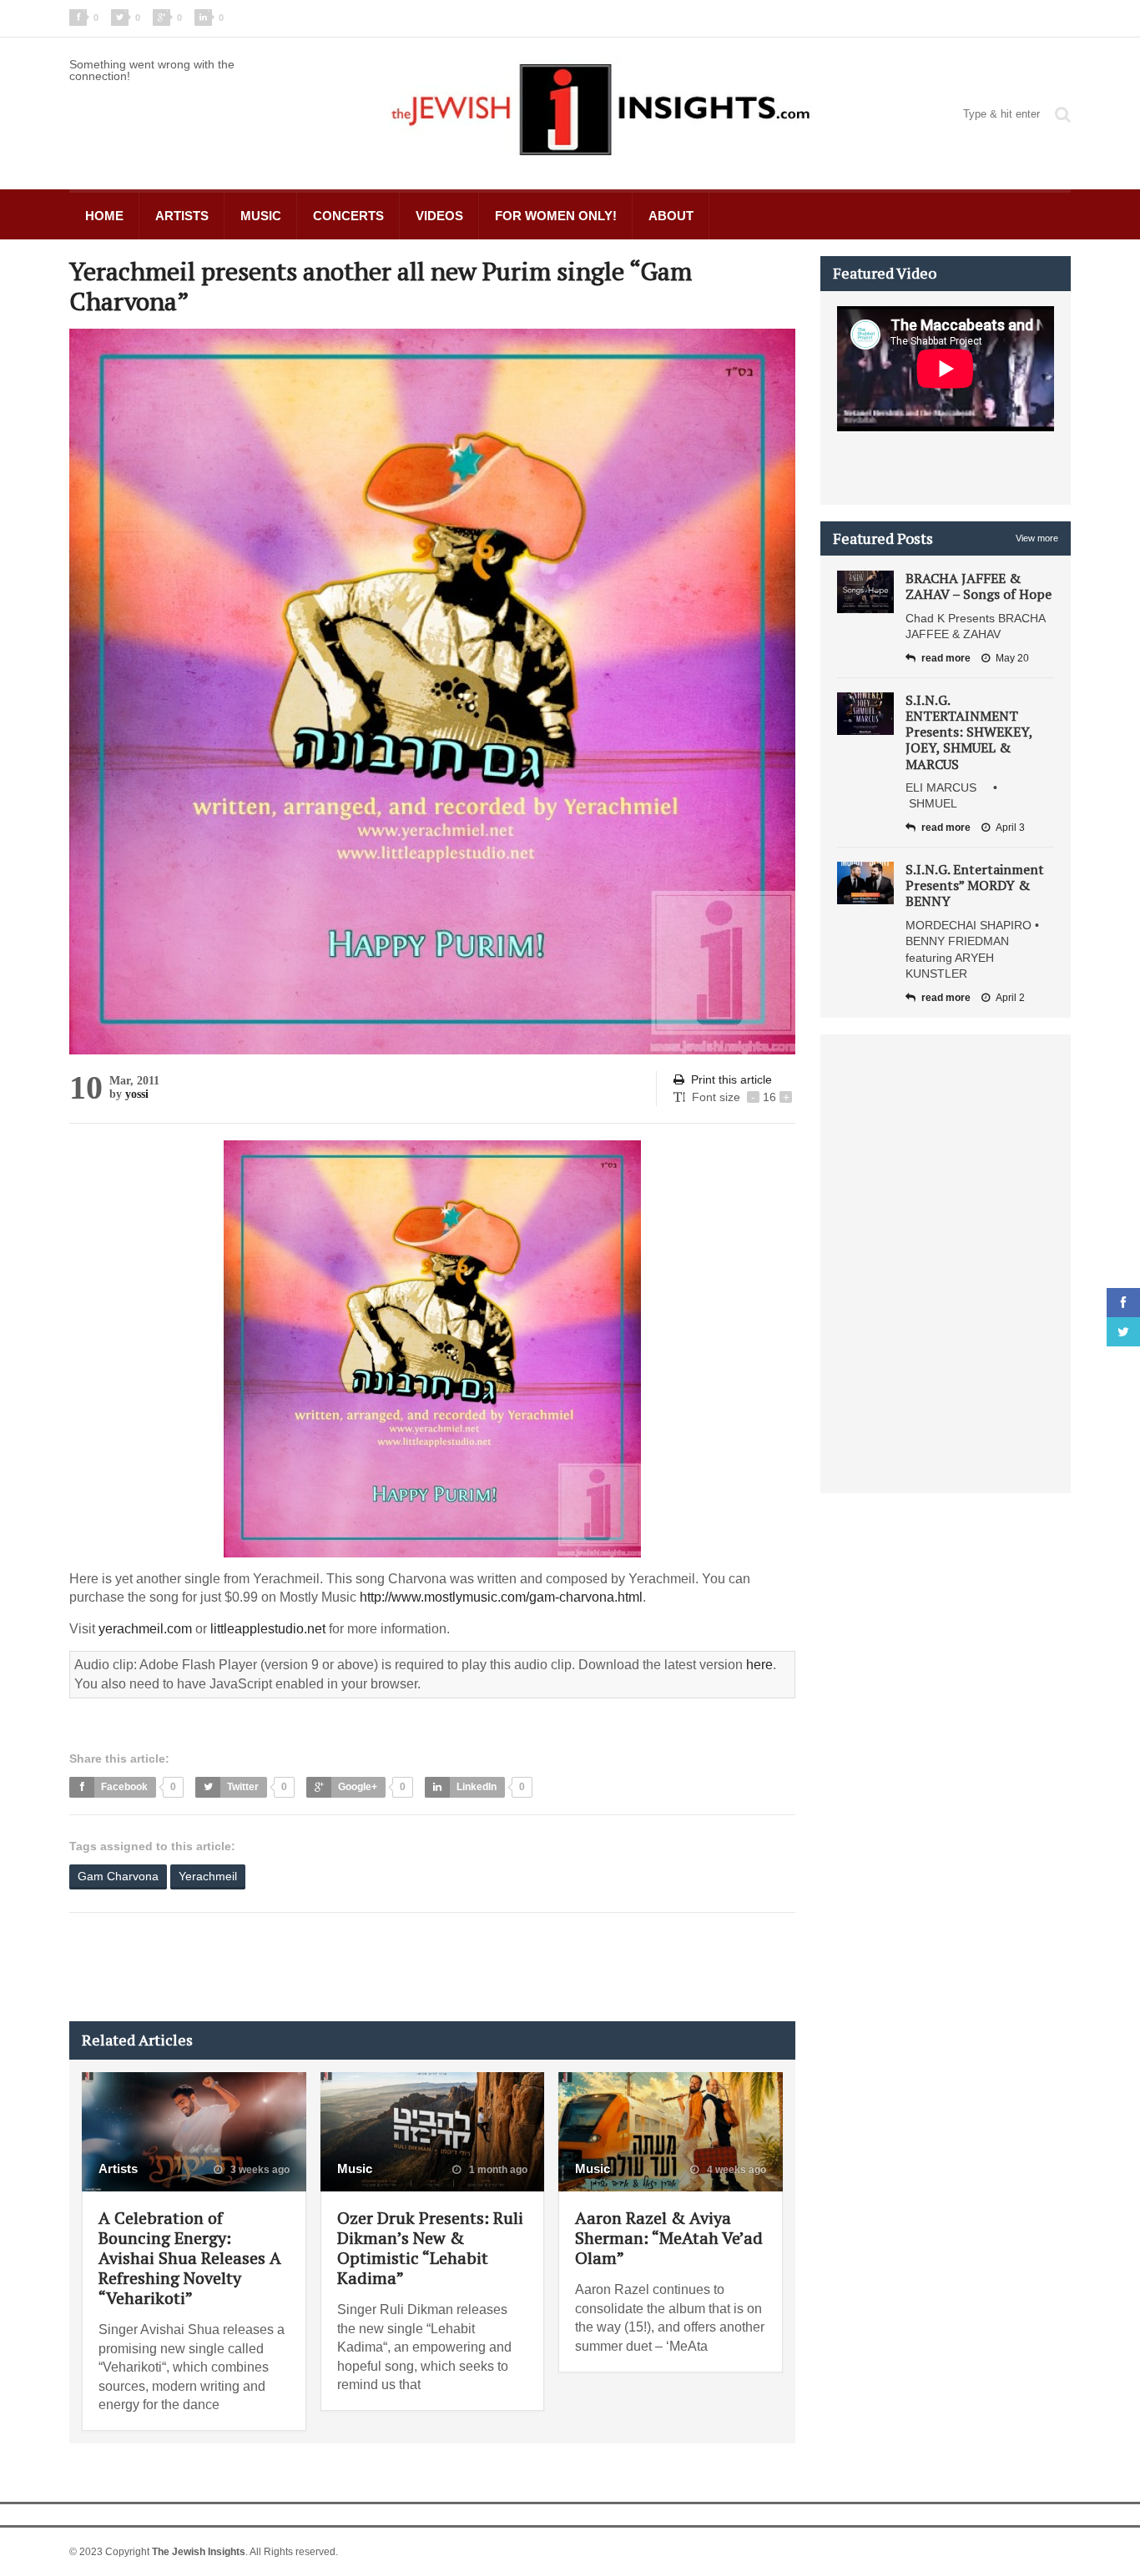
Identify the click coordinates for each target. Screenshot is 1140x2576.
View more (1037, 538)
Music (261, 216)
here (759, 1665)
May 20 (1012, 658)
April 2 (1010, 998)
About (671, 216)
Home (104, 216)
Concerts (348, 216)
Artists (182, 216)
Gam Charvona (118, 1876)
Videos (439, 216)
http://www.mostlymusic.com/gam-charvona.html (501, 1597)
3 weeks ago (259, 2170)
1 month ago (497, 2170)
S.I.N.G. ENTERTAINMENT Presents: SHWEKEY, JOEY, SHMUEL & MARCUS (969, 732)
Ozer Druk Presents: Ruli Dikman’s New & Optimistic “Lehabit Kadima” (430, 2248)
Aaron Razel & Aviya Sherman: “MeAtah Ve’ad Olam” (669, 2238)
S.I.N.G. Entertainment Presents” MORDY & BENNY (975, 885)
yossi (137, 1094)
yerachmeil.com (145, 1629)
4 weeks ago (735, 2170)
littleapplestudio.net (268, 1629)
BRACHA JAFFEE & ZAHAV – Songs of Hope (979, 586)
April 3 (1010, 828)
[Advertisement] (373, 1967)
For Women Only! (556, 216)
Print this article (731, 1079)
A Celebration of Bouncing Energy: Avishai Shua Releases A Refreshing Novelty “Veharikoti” (190, 2258)
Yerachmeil (208, 1876)
